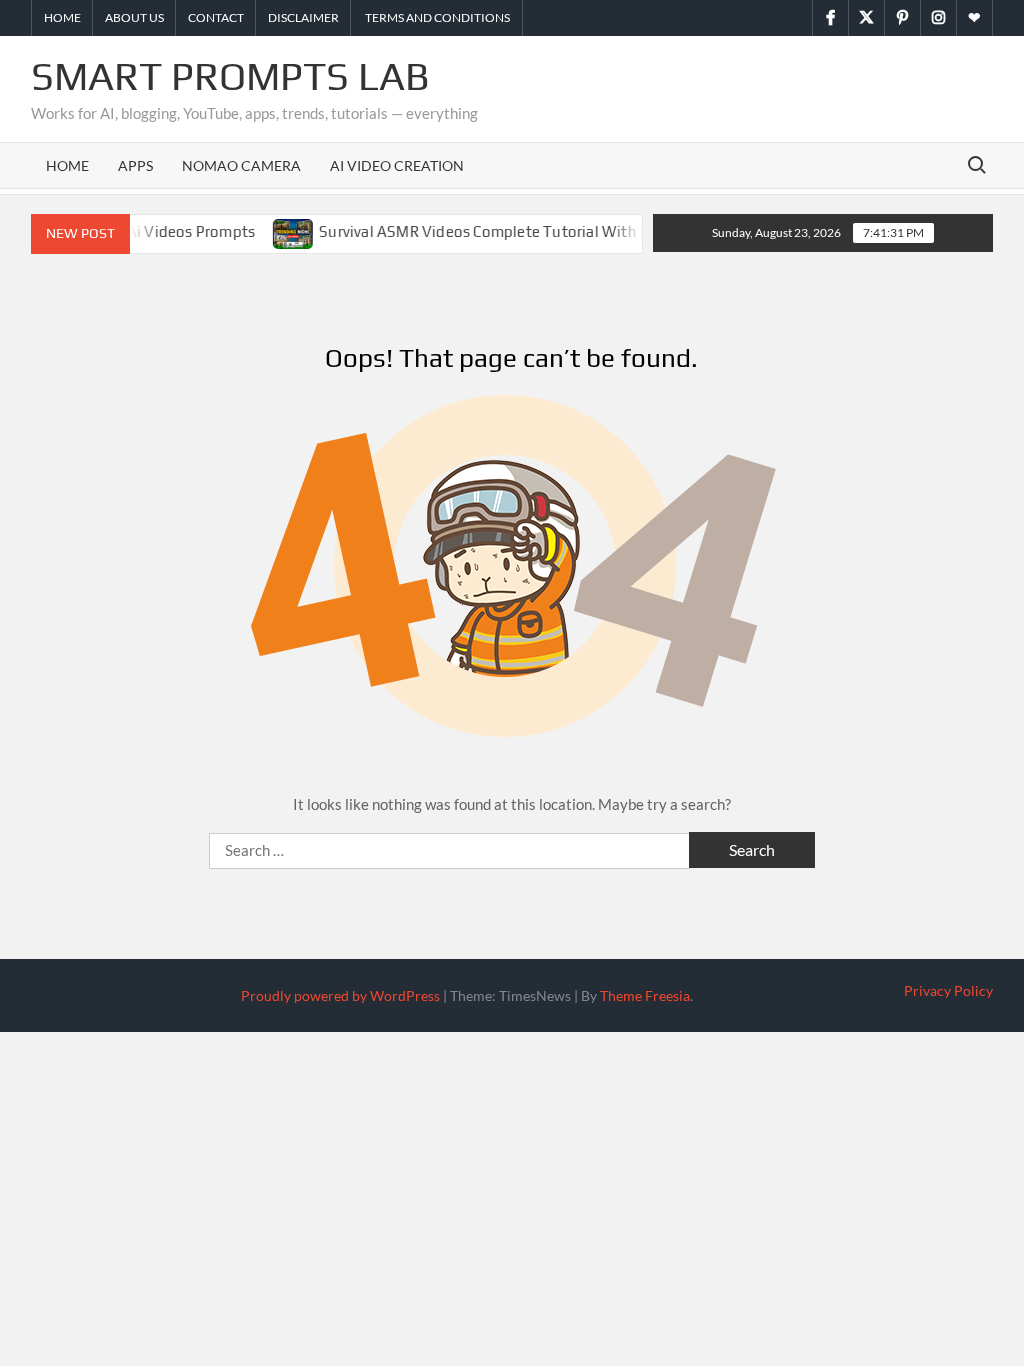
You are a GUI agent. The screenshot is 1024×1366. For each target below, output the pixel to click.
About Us (134, 17)
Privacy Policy (948, 990)
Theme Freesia (645, 995)
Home (62, 17)
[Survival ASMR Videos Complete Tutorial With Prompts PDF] (277, 231)
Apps (135, 165)
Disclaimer (303, 17)
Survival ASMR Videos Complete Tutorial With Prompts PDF (507, 231)
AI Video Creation (397, 165)
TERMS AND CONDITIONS (436, 17)
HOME (67, 165)
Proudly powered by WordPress (340, 995)
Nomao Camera (241, 165)
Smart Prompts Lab (230, 76)
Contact (216, 17)
